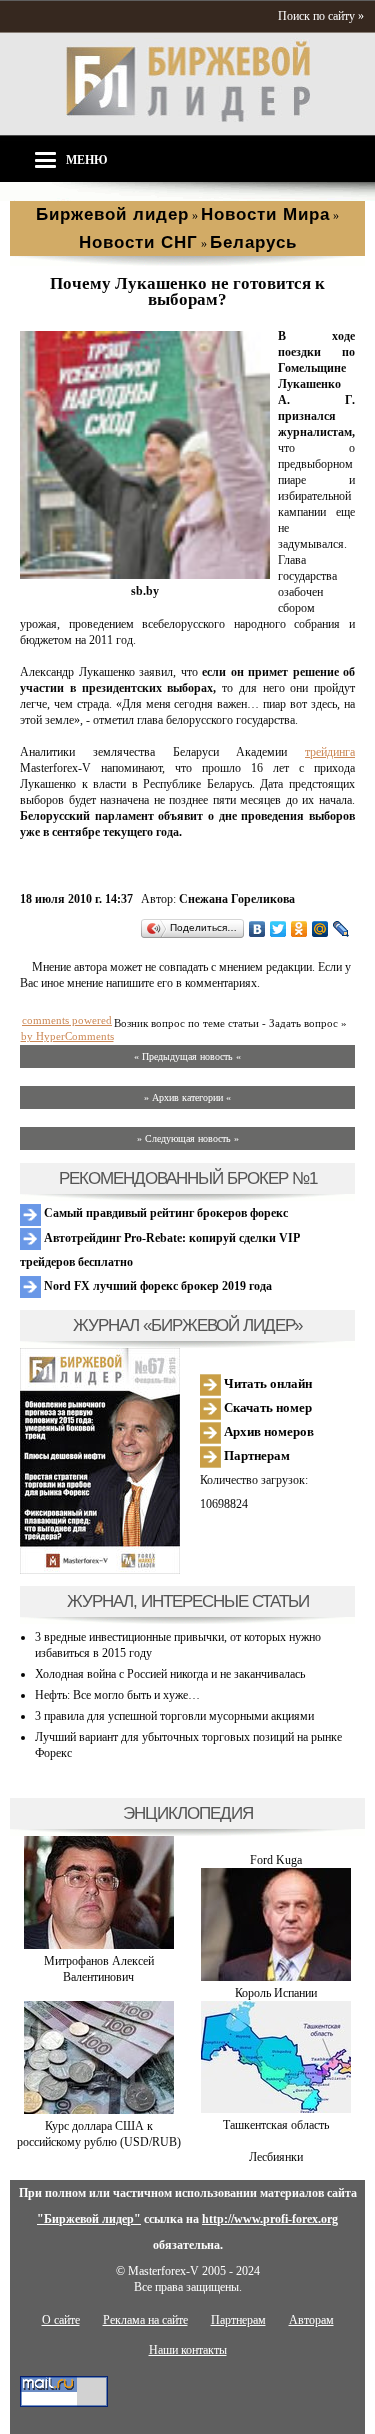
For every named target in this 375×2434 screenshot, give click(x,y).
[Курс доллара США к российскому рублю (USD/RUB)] (99, 2110)
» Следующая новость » (188, 1138)
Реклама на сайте (145, 2320)
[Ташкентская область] (276, 2109)
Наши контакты (188, 2350)
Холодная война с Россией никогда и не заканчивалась (170, 1674)
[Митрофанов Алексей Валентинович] (99, 1945)
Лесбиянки (276, 2157)
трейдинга (330, 752)
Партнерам (255, 1455)
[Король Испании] (276, 1977)
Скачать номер (266, 1407)
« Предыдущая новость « (187, 1056)
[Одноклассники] (299, 929)
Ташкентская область (276, 2125)
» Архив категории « (187, 1097)
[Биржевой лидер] (188, 118)
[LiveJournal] (341, 929)
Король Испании (276, 1993)
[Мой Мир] (320, 929)
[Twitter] (278, 929)
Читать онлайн (266, 1383)
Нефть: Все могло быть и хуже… (117, 1695)
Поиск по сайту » (321, 16)
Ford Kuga (276, 1860)
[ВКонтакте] (257, 929)
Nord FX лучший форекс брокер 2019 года (156, 1286)
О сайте (61, 2320)
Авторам (311, 2320)
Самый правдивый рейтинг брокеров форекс (164, 1213)
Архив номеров (267, 1431)
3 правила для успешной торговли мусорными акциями (174, 1716)
